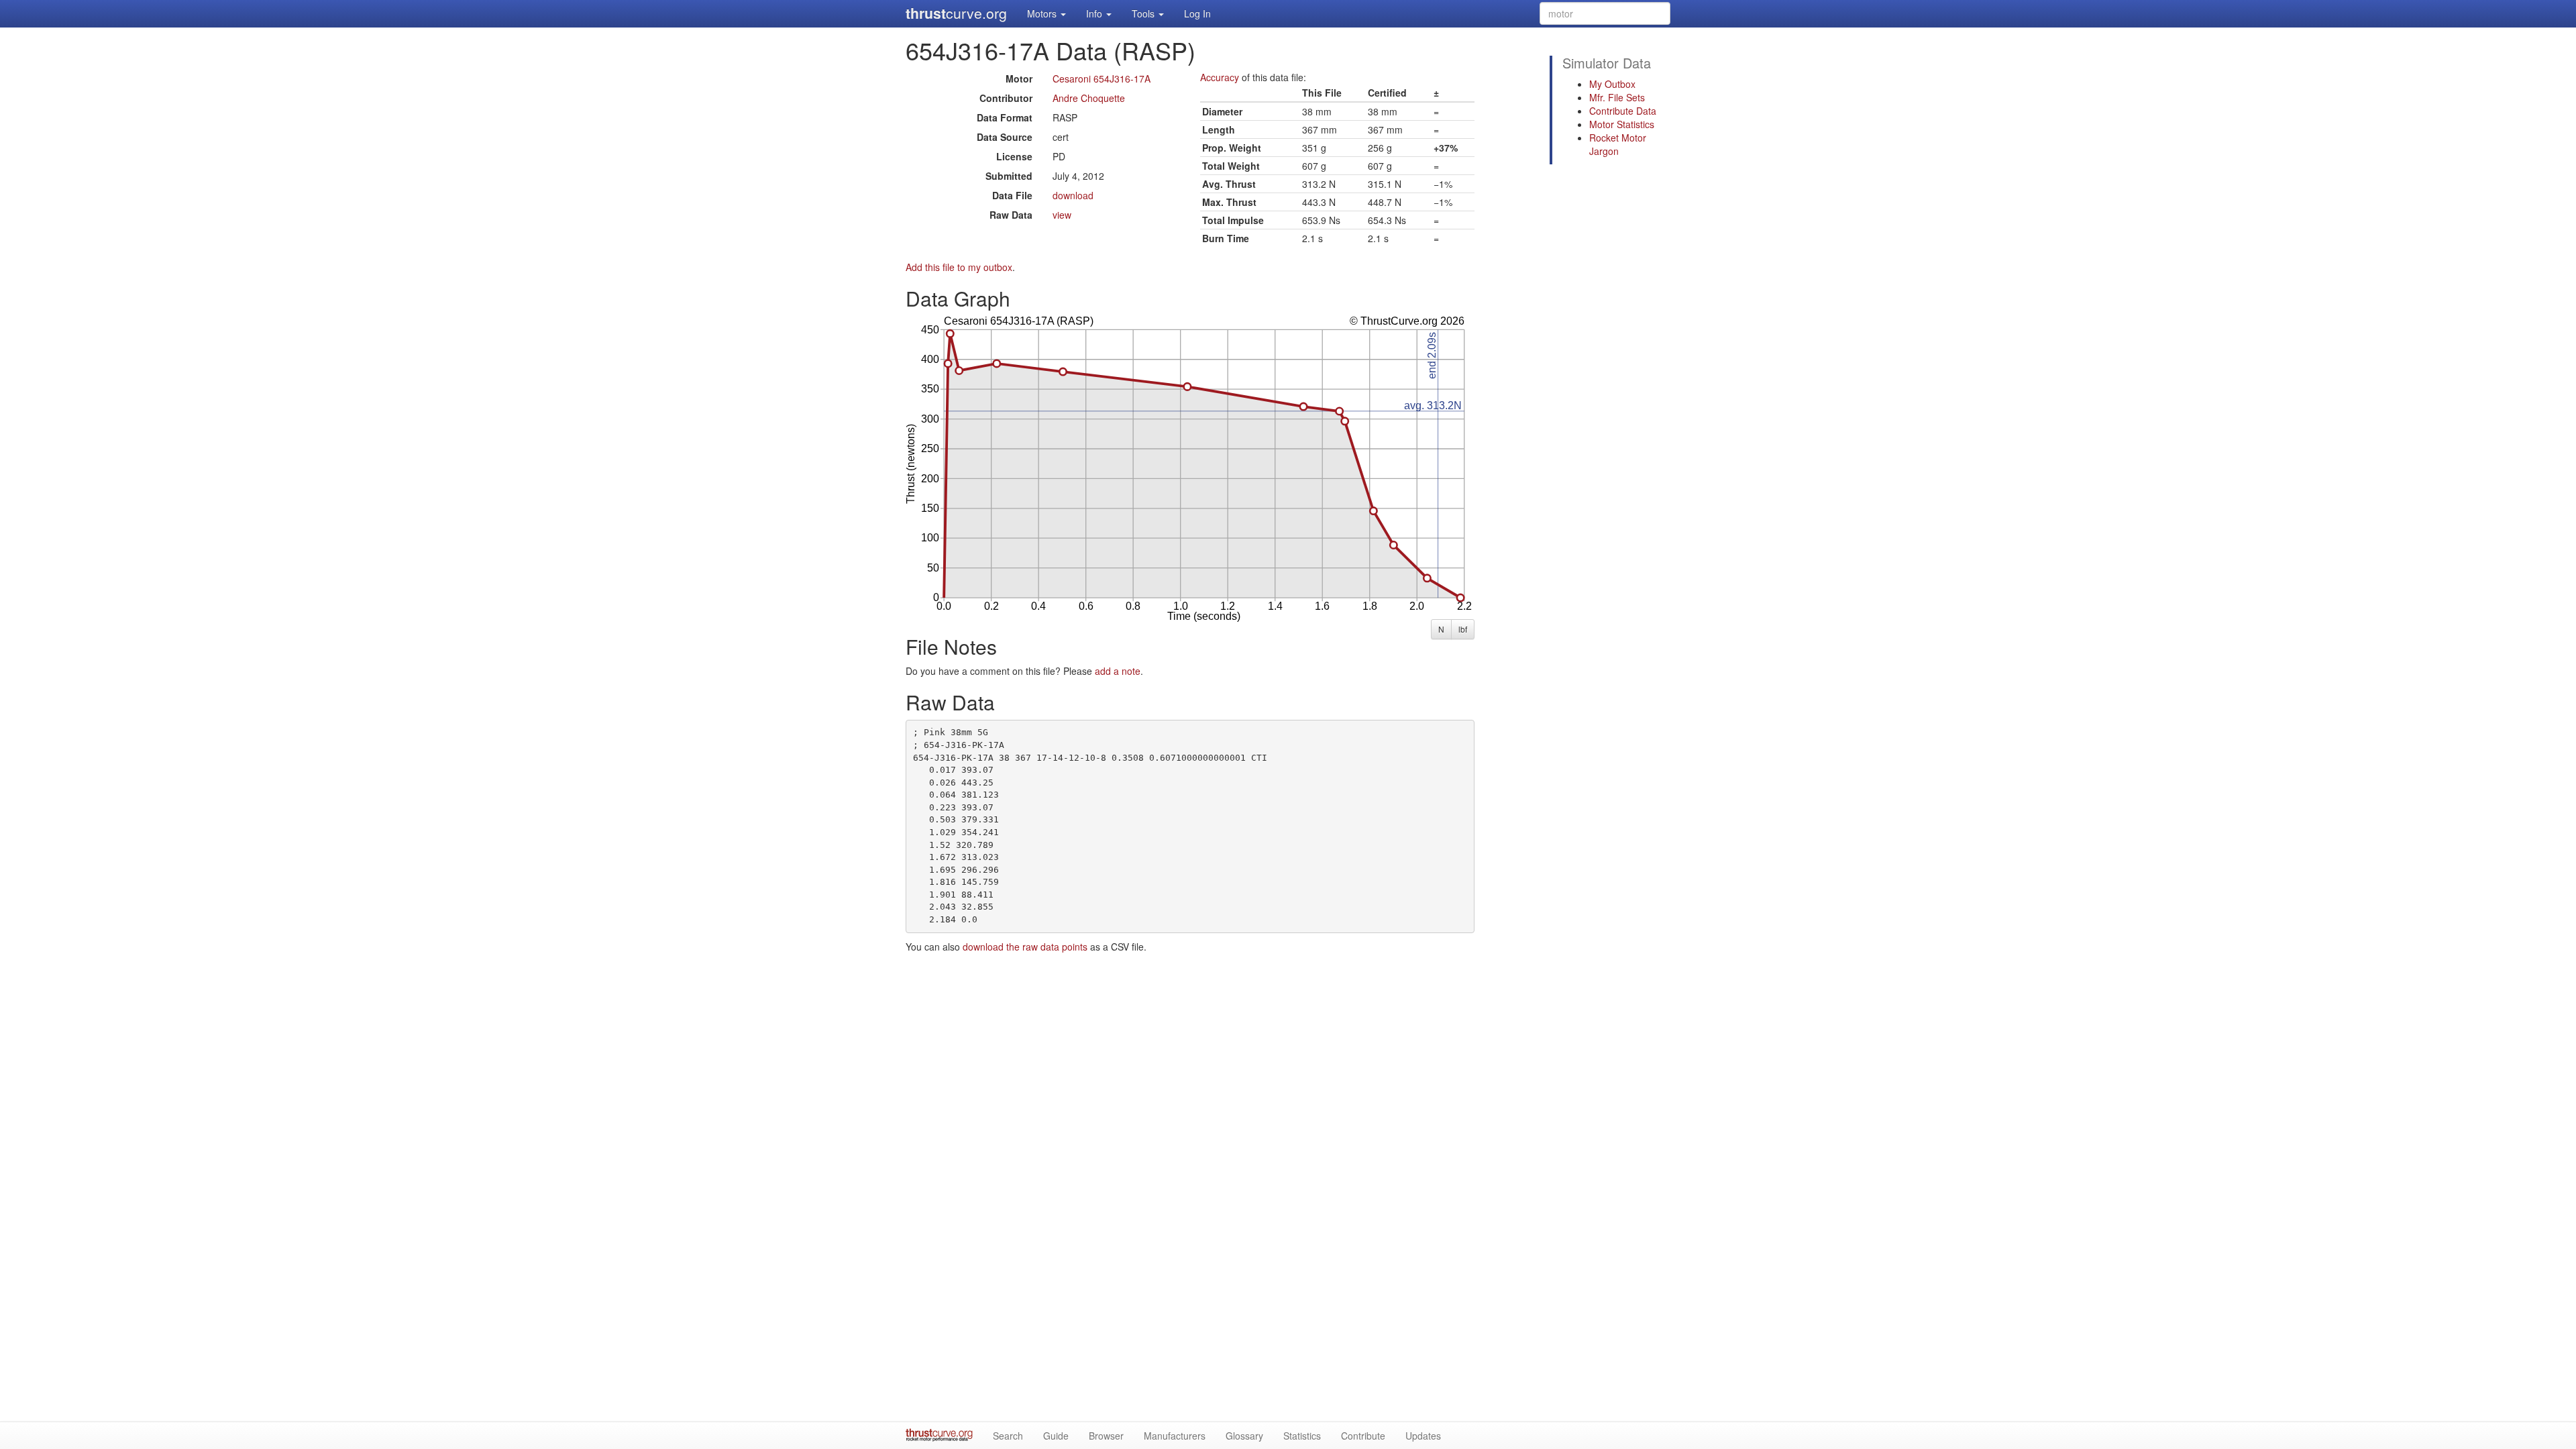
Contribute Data (1623, 111)
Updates (1423, 1436)
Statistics (1302, 1436)
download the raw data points (1025, 947)
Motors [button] (1043, 13)
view (1062, 215)
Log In (1197, 13)
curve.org (956, 13)
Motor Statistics (1622, 124)
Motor (1019, 78)
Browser (1106, 1436)
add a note (1118, 671)
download (1073, 195)
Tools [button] (1144, 13)
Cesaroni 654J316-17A (1102, 78)
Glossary (1244, 1436)
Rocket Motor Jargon (1618, 144)
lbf (1463, 629)
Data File (1012, 195)
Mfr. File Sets (1617, 97)
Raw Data (1011, 215)
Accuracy (1220, 77)
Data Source (1005, 137)
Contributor (1006, 98)
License (1014, 156)
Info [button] (1095, 13)
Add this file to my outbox (959, 267)
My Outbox (1612, 84)
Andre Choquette (1089, 98)
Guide (1056, 1436)
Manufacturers (1175, 1436)
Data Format (1005, 117)
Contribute (1363, 1436)
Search (1008, 1436)
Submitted (1009, 176)
